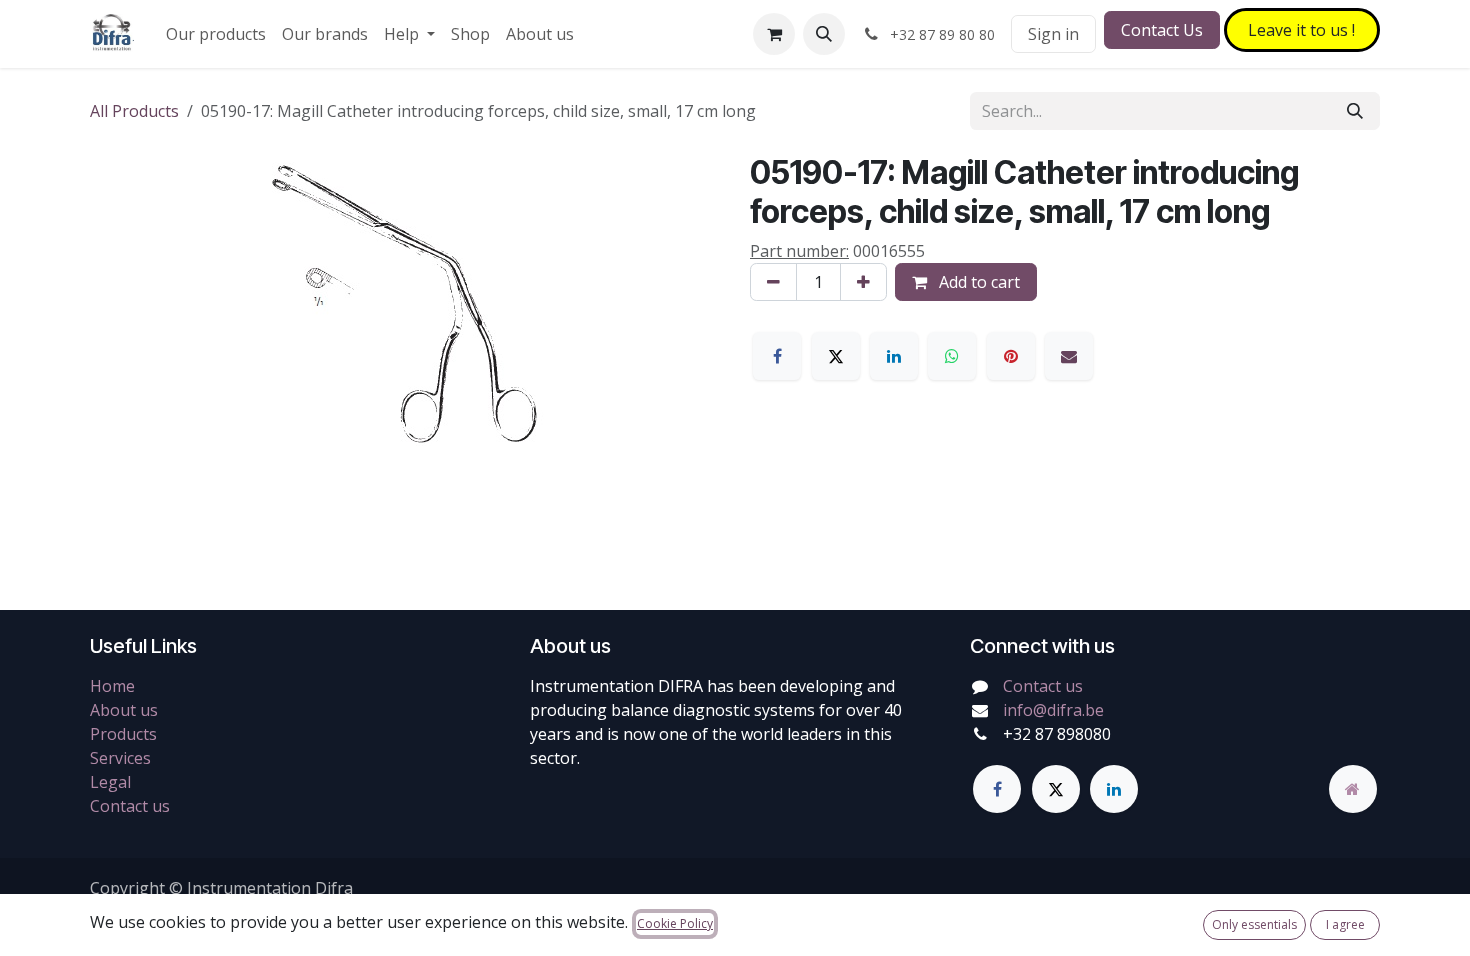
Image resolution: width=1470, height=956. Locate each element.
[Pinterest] (1011, 356)
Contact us (130, 806)
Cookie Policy (675, 923)
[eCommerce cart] (774, 34)
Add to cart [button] (977, 282)
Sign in (1053, 34)
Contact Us (1162, 30)
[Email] (1069, 356)
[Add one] (863, 282)
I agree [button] (1345, 924)
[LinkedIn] (894, 356)
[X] (836, 356)
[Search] (1355, 111)
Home (112, 686)
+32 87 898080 (1057, 734)
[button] (824, 34)
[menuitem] (216, 34)
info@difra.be (1053, 710)
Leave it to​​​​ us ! (1301, 30)
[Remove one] (773, 282)
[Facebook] (777, 356)
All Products (134, 111)
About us (124, 710)
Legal (110, 782)
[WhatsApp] (952, 356)
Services (120, 758)
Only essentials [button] (1254, 924)
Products (123, 734)
